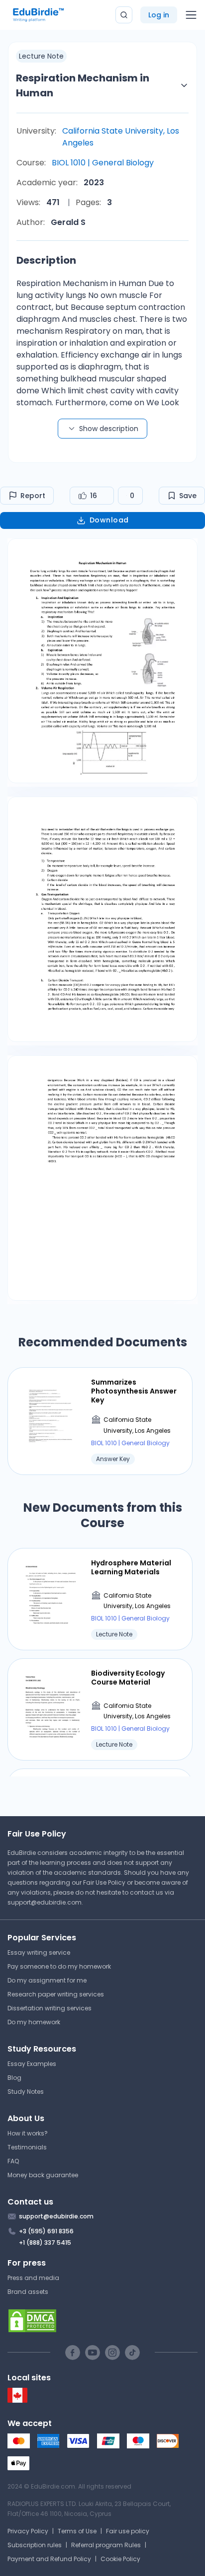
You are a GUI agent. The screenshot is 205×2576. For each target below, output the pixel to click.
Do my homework (34, 2022)
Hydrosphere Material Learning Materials (131, 1567)
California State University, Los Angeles (121, 137)
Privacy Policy (28, 2531)
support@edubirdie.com (45, 1902)
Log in (159, 15)
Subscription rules (35, 2545)
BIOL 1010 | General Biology (103, 163)
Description (46, 260)
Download (109, 520)
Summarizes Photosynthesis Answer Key (134, 1391)
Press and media (33, 2278)
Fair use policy (128, 2531)
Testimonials (27, 2147)
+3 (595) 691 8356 (46, 2231)
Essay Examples (32, 2064)
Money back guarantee (43, 2175)
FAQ (13, 2161)
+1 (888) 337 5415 (45, 2243)
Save (188, 496)
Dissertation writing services (50, 2008)
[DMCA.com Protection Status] (102, 2321)
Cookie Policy (120, 2559)
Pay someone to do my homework (59, 1966)
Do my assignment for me (47, 1980)
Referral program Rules (106, 2545)
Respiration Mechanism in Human (83, 85)
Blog (14, 2078)
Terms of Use (77, 2531)
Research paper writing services (56, 1994)
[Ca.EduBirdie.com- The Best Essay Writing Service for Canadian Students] (17, 2400)
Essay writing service (39, 1952)
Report (33, 496)
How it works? (28, 2133)
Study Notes (26, 2092)
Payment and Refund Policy (49, 2559)
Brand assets (28, 2292)
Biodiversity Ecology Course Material (128, 1678)
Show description (109, 429)
